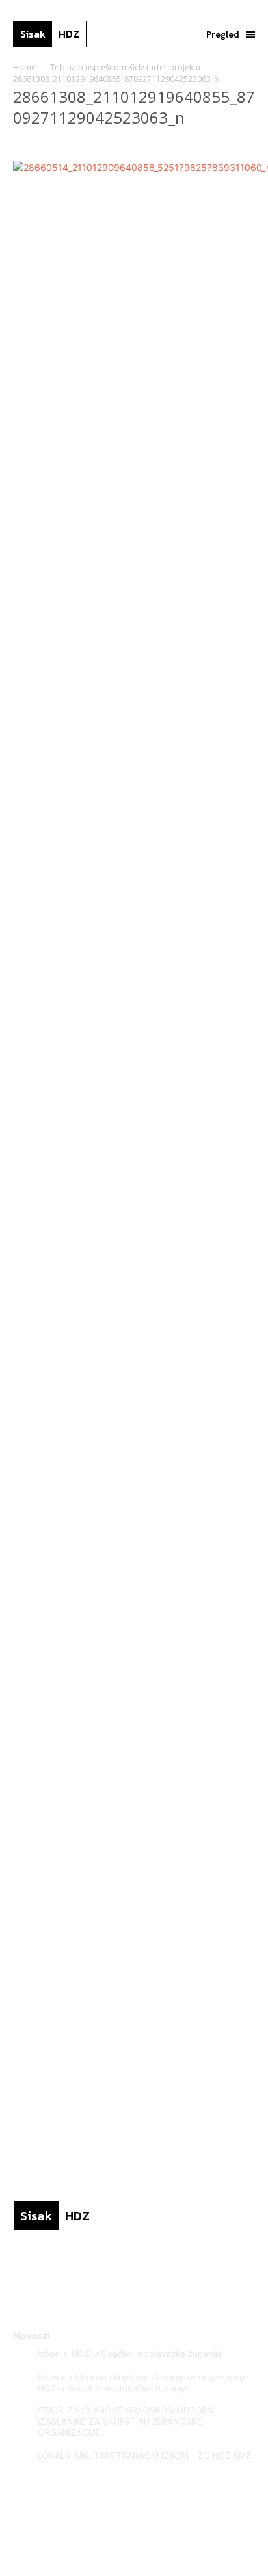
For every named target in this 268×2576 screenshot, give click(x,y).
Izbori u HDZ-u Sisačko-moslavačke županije (130, 2354)
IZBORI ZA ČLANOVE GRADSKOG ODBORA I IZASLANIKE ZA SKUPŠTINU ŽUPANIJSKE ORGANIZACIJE (128, 2421)
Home (24, 67)
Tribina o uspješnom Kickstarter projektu (125, 67)
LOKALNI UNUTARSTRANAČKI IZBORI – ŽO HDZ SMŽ (144, 2456)
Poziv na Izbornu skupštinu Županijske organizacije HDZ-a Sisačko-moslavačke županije (143, 2383)
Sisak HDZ (232, 2531)
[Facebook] (18, 2273)
